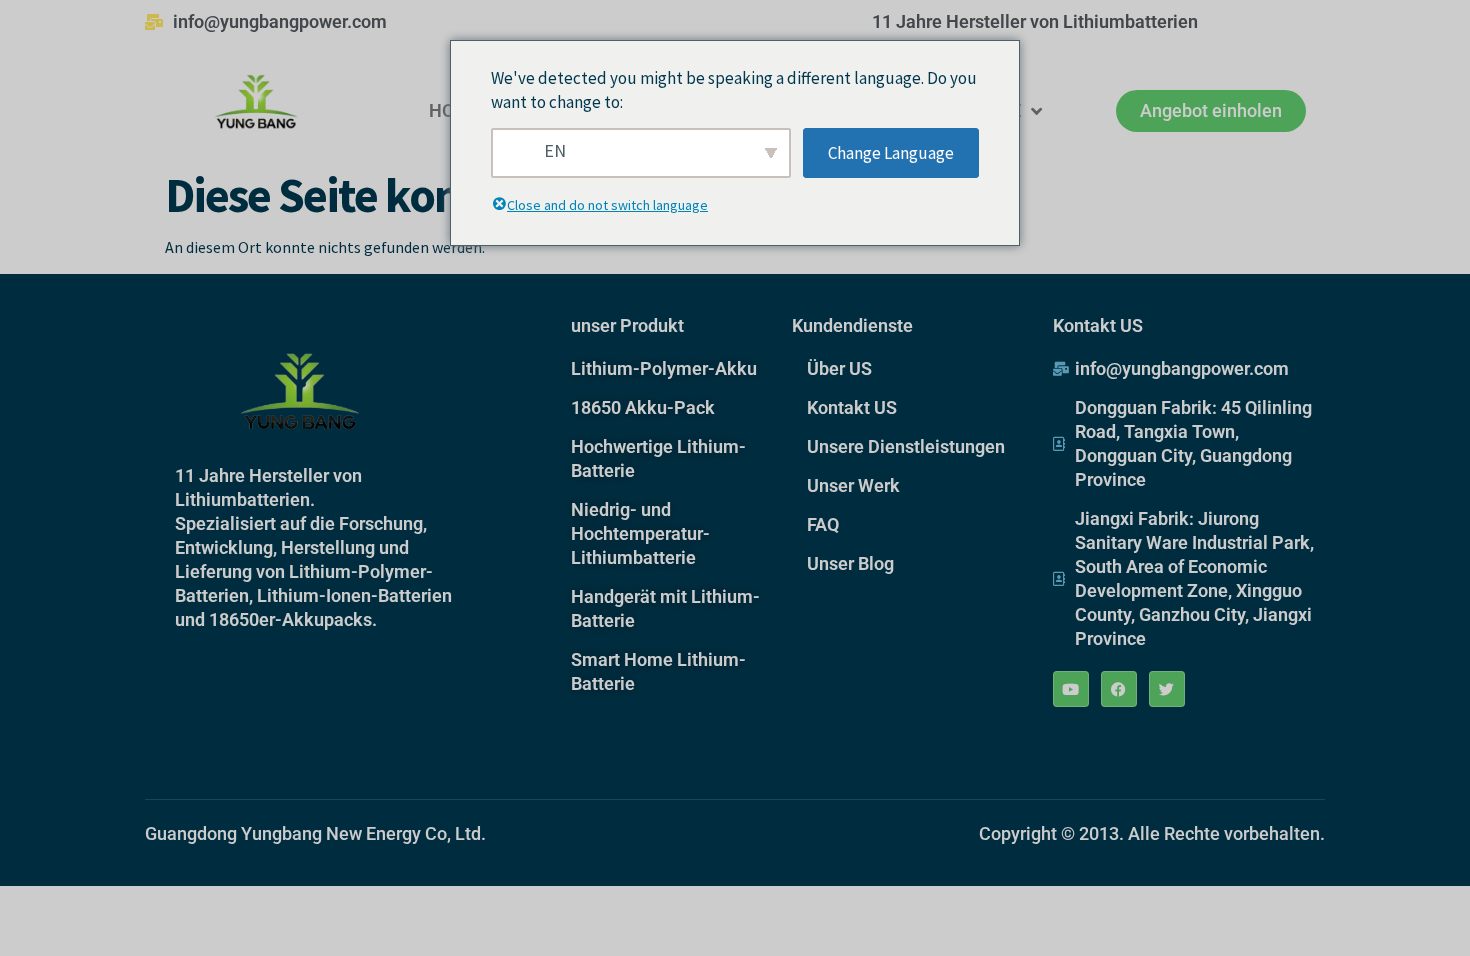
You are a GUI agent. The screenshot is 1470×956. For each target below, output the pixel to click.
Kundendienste (852, 325)
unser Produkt (627, 325)
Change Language (891, 153)
